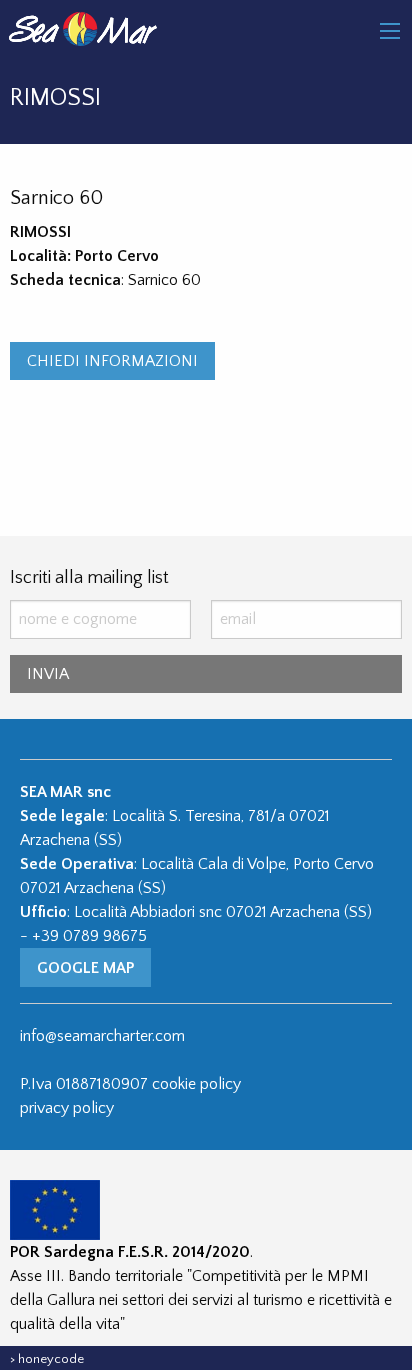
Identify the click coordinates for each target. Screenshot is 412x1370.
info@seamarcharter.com (102, 1036)
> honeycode (47, 1359)
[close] (390, 31)
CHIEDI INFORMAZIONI (112, 361)
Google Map (85, 968)
